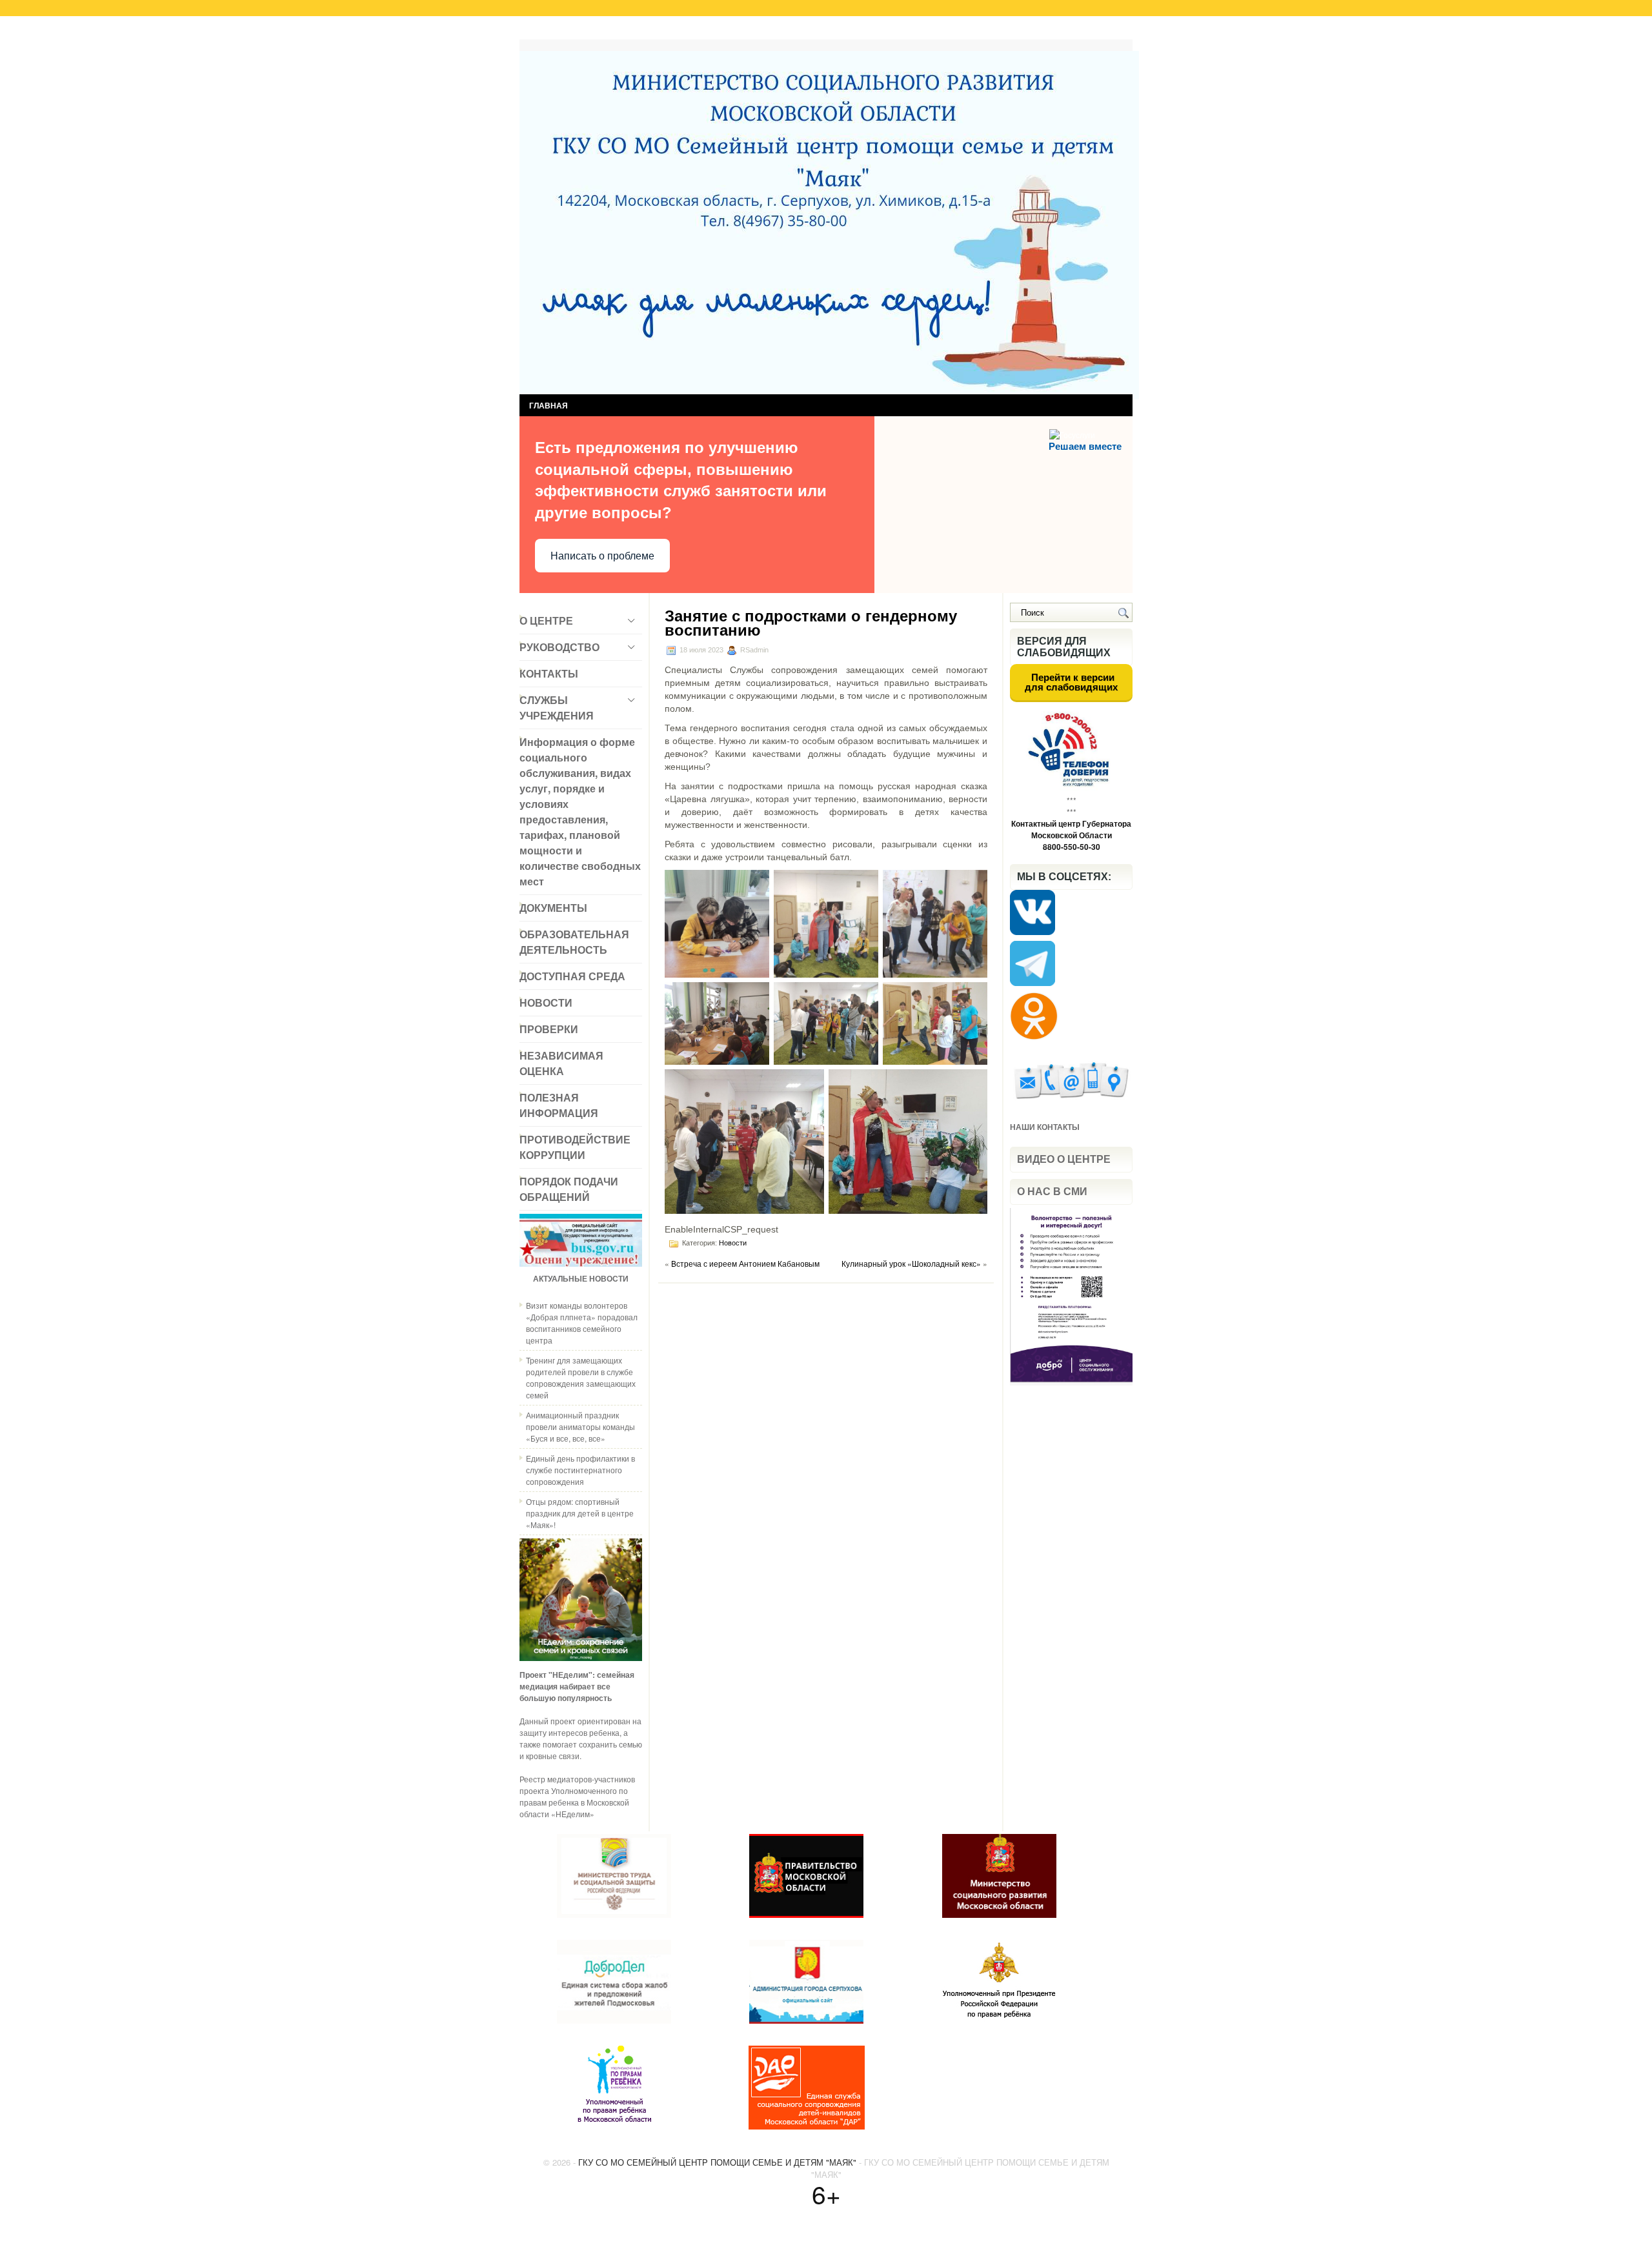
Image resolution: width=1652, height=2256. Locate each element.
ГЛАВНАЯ (549, 405)
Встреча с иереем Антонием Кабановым (745, 1263)
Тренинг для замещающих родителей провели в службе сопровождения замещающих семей (581, 1377)
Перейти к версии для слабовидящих (1071, 682)
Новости (733, 1243)
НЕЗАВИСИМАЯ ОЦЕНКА (561, 1063)
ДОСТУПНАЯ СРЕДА (572, 976)
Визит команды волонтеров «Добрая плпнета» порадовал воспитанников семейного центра (582, 1323)
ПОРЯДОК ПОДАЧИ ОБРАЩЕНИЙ (569, 1189)
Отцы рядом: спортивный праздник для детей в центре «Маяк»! (580, 1513)
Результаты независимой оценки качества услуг (682, 31)
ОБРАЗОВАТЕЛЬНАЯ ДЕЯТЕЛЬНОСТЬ (574, 942)
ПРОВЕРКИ (549, 1029)
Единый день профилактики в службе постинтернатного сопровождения (580, 1470)
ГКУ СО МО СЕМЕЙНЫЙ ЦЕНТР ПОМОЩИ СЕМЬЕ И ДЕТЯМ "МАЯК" (717, 2162)
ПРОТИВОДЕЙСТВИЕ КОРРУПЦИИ (575, 1147)
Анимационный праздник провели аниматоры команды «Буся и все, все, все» (580, 1426)
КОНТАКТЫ (549, 673)
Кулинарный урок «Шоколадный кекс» (911, 1263)
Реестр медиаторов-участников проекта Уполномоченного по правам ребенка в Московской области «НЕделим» (577, 1796)
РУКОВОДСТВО (559, 647)
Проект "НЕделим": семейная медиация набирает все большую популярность (577, 1686)
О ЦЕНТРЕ (546, 620)
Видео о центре (1064, 1159)
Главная (548, 31)
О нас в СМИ (1052, 1192)
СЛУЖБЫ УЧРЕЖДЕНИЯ (557, 708)
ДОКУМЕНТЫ (553, 908)
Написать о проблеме (602, 556)
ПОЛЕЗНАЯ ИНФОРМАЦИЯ (559, 1105)
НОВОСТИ (546, 1002)
